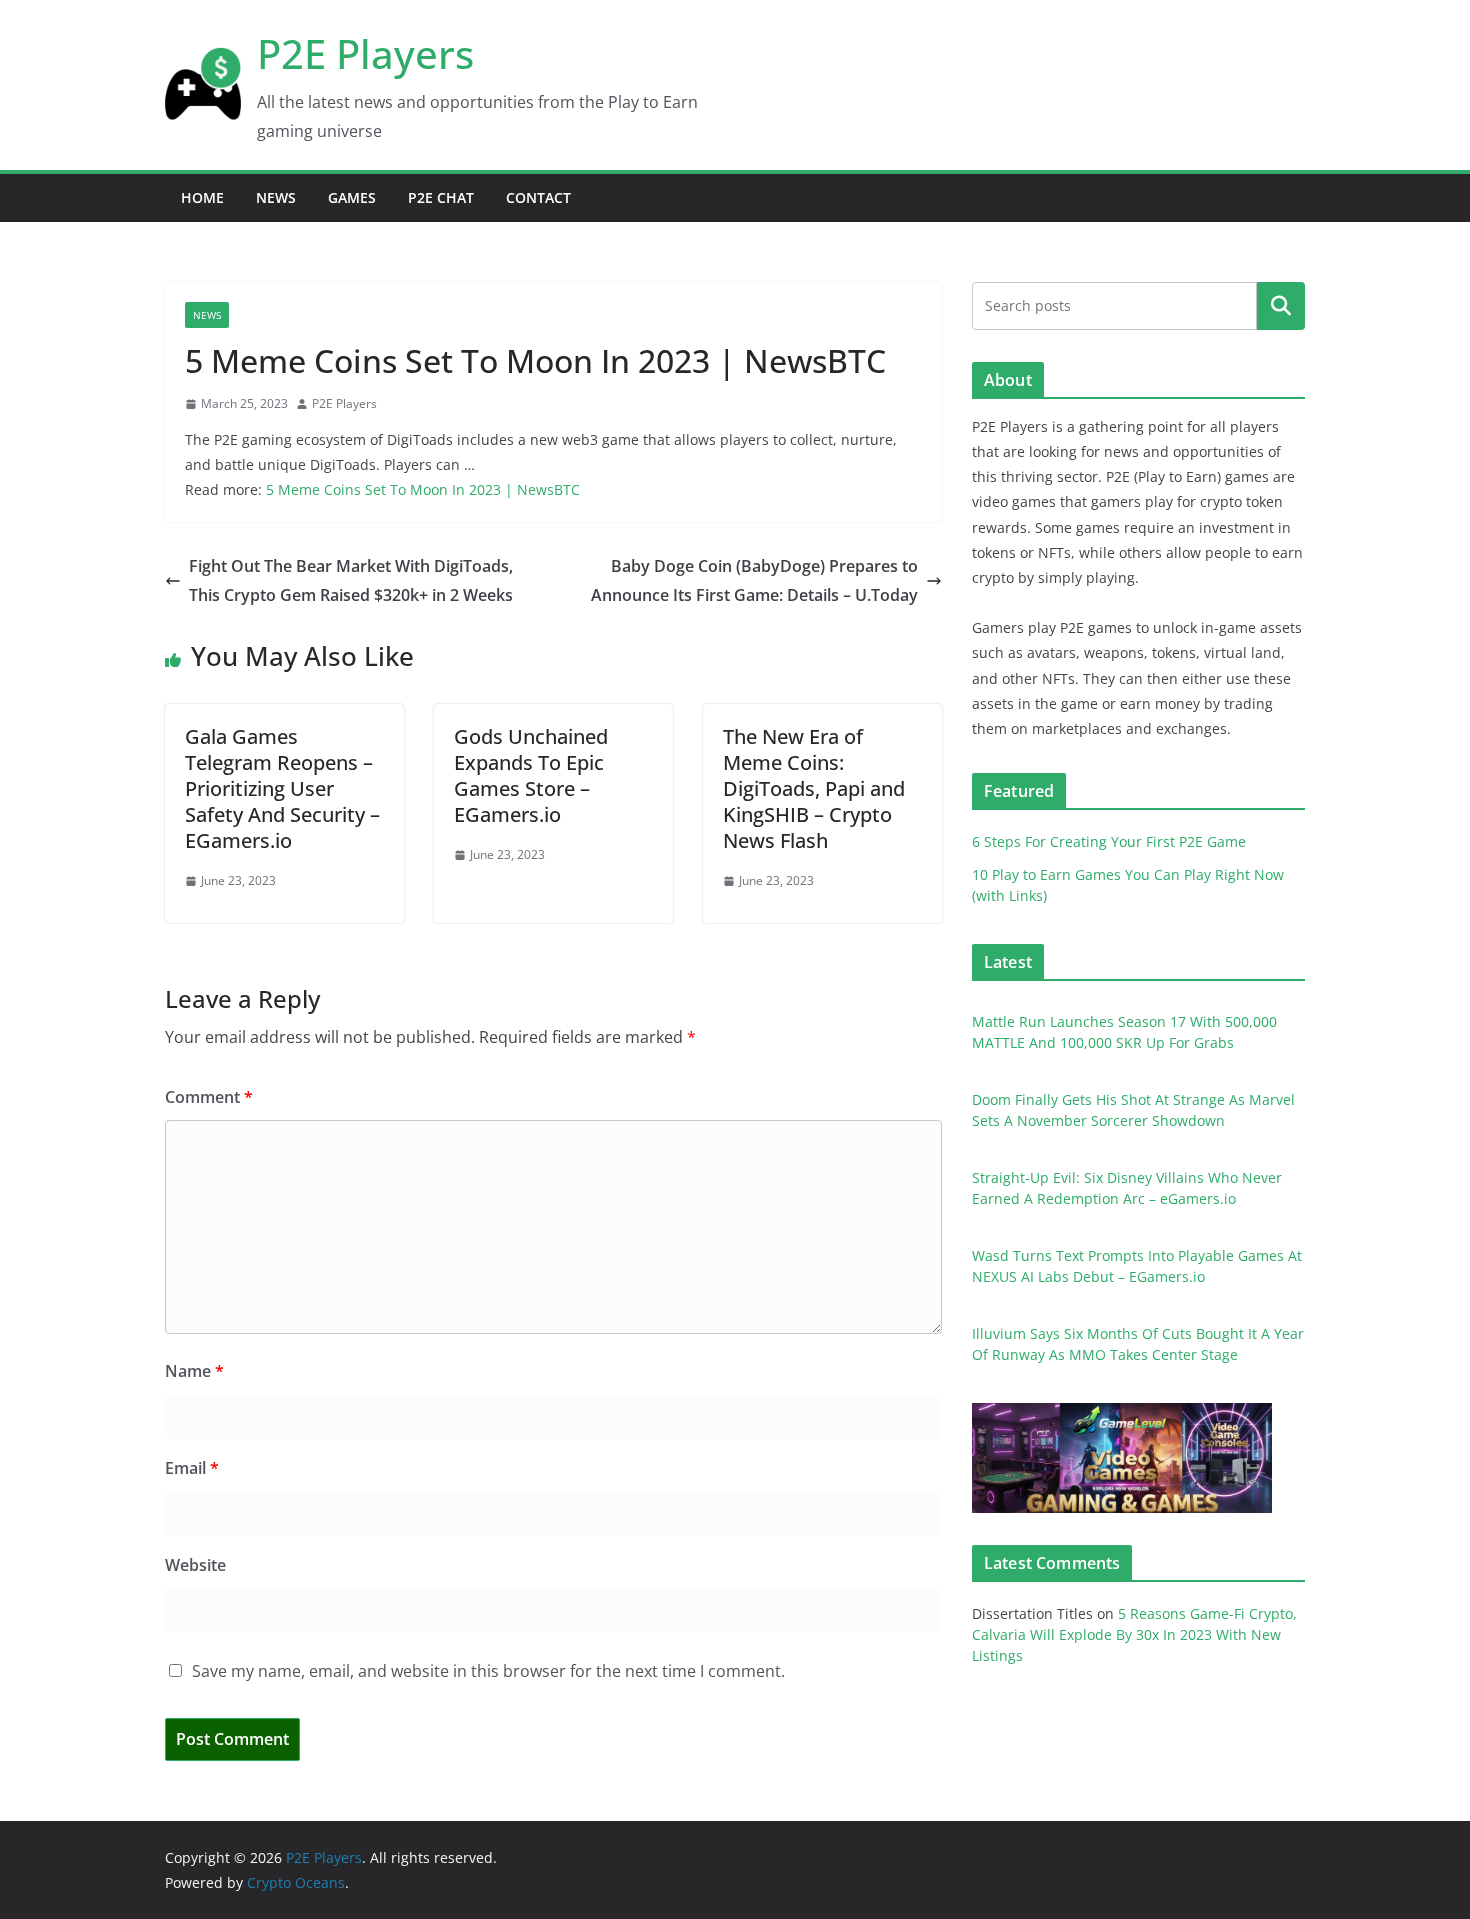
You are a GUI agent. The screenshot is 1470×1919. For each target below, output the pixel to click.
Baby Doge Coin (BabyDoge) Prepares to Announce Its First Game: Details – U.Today (754, 580)
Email (192, 1468)
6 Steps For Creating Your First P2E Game (1109, 841)
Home (202, 197)
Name (194, 1371)
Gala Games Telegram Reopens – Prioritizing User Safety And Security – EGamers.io (282, 788)
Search (1281, 305)
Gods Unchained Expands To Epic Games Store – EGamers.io (531, 775)
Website (195, 1565)
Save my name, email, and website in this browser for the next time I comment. (488, 1671)
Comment (209, 1097)
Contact (538, 197)
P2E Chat (441, 197)
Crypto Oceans (296, 1882)
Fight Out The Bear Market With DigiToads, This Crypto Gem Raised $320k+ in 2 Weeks (351, 580)
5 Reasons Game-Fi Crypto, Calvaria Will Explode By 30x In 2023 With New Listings (1134, 1634)
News (276, 197)
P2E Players (365, 53)
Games (352, 197)
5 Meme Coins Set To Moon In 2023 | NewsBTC (423, 489)
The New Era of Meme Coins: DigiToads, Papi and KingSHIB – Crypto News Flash (814, 788)
